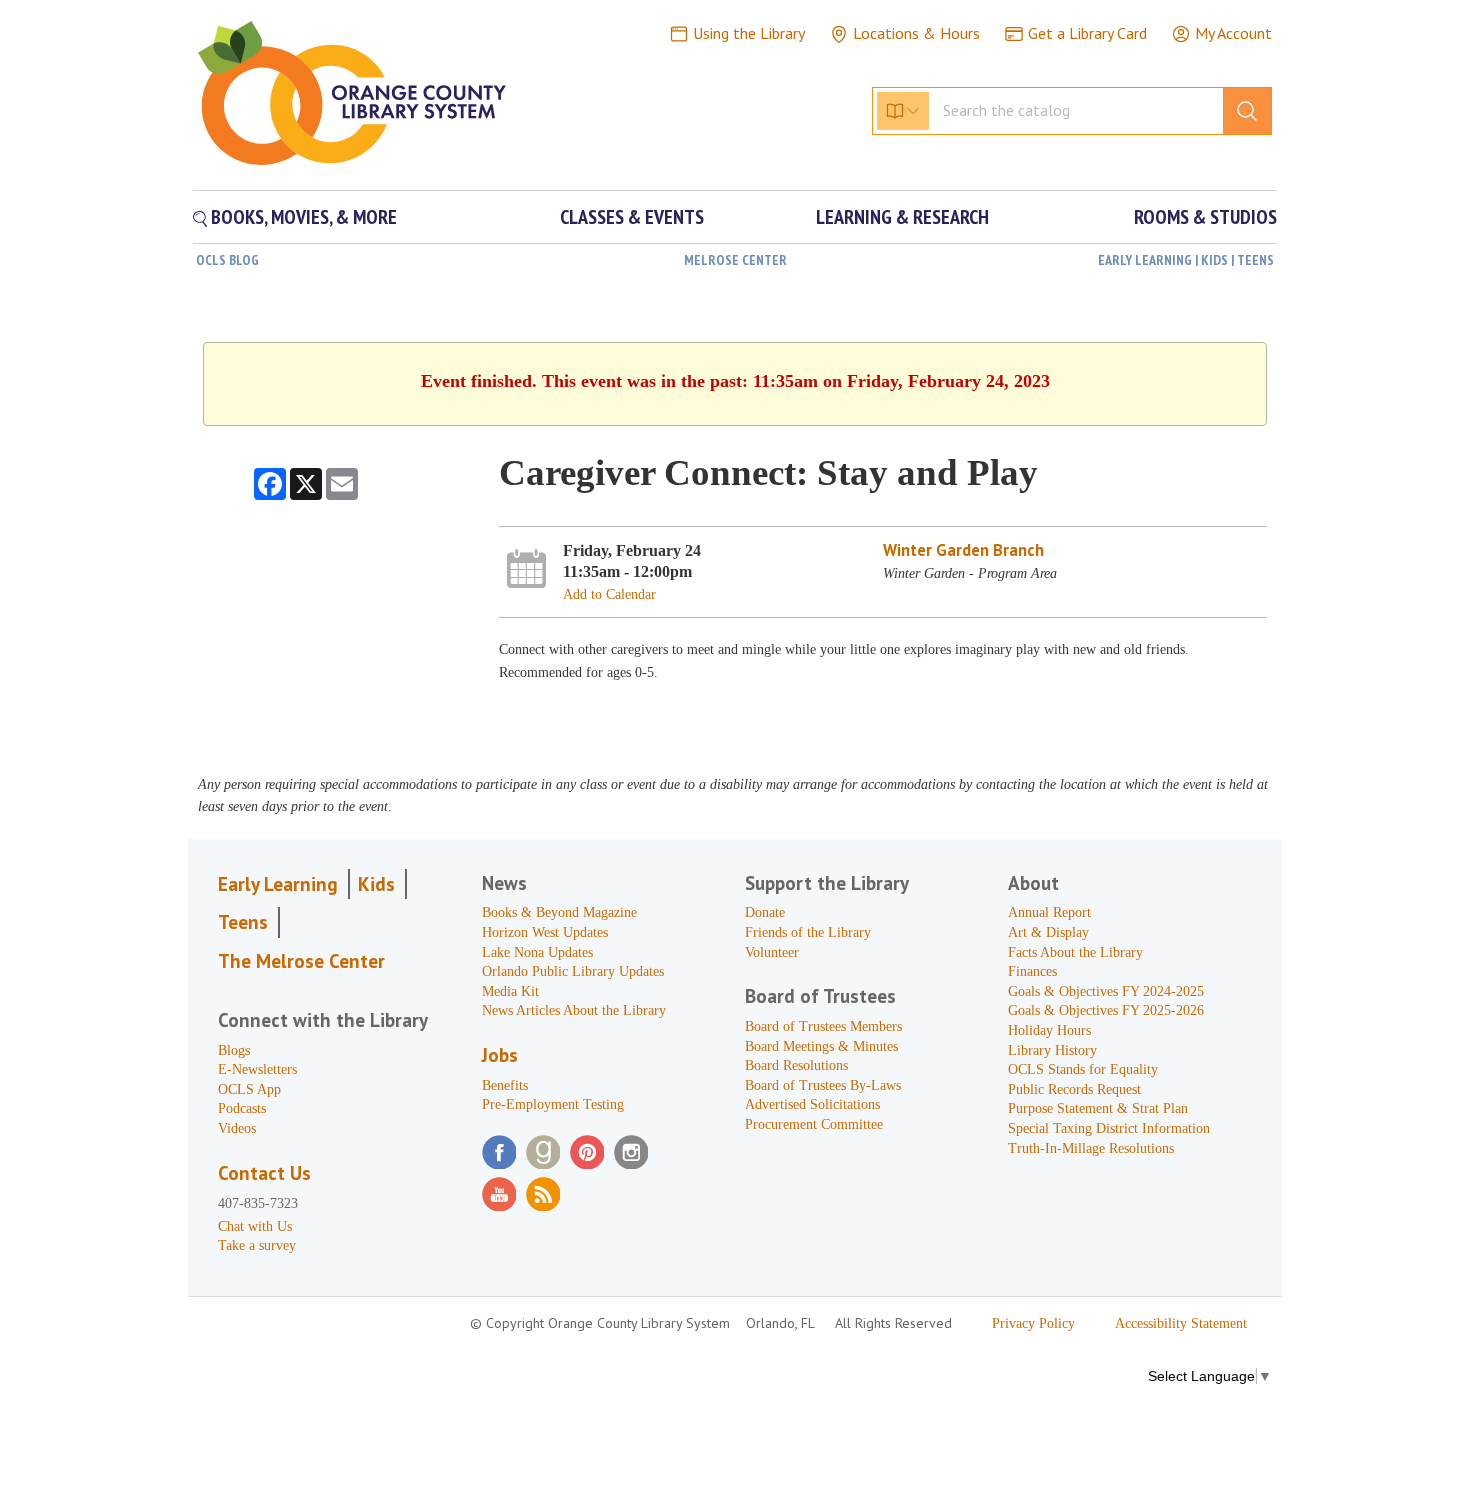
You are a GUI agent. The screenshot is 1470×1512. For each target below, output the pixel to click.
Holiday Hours (1049, 1030)
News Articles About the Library (574, 1010)
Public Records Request (1074, 1089)
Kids (376, 884)
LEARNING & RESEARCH (902, 217)
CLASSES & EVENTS (632, 217)
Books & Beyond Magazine (559, 912)
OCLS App (249, 1089)
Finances (1032, 971)
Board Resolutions (796, 1065)
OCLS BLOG (227, 260)
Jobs (500, 1055)
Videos (237, 1128)
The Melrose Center (301, 961)
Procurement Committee (814, 1124)
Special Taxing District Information (1109, 1128)
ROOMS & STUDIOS (1205, 217)
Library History (1052, 1050)
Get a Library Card (1087, 33)
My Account (1233, 33)
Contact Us (264, 1173)
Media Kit (510, 991)
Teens (243, 922)
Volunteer (772, 952)
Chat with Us (255, 1226)
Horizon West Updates (545, 932)
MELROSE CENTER (735, 260)
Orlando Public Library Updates (573, 971)
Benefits (505, 1085)
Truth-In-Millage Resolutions (1091, 1148)
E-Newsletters (257, 1069)
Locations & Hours (916, 33)
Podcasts (242, 1108)
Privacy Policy (1033, 1323)
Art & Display (1048, 932)
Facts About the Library (1075, 952)
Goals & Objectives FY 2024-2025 (1106, 991)
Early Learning (278, 884)
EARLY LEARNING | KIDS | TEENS (1186, 260)
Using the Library (749, 33)
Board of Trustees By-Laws (823, 1085)
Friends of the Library (808, 932)
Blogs (234, 1050)
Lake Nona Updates (537, 952)
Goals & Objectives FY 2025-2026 (1106, 1010)
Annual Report (1049, 912)
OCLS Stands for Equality (1083, 1069)
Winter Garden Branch (963, 550)
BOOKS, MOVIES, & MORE (302, 217)
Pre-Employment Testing (553, 1104)
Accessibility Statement (1181, 1323)
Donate (765, 912)
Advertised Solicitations (812, 1104)
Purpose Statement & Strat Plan (1098, 1108)
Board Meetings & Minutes (821, 1046)
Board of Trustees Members (823, 1026)
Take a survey (257, 1245)
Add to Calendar (609, 594)
